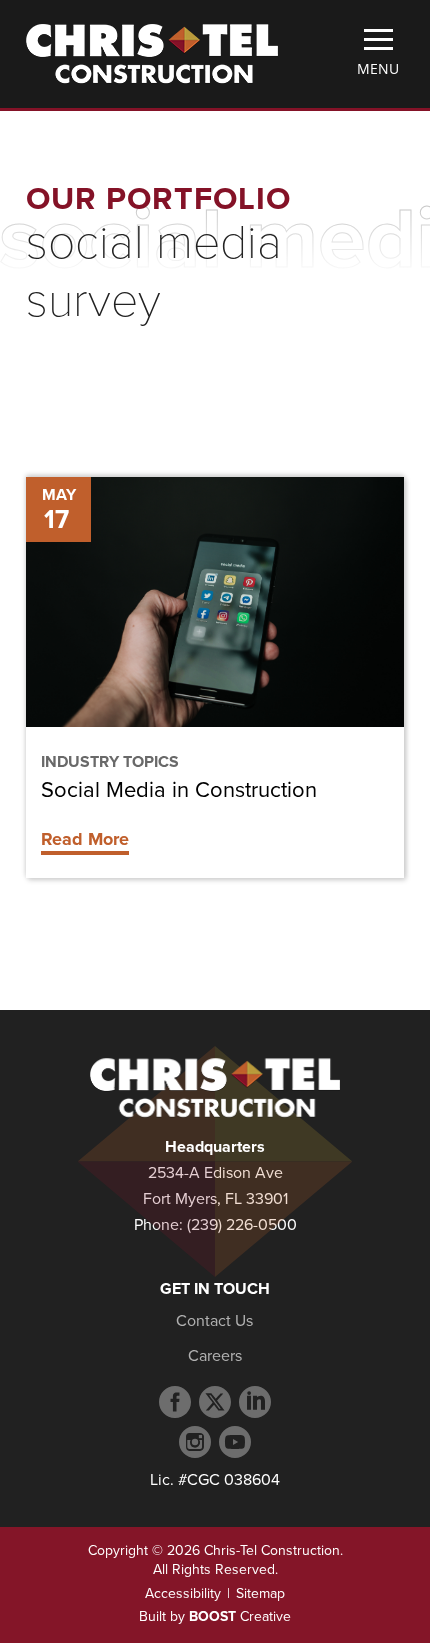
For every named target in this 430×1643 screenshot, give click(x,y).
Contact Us (214, 1321)
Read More (85, 839)
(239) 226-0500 (242, 1225)
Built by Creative (215, 1616)
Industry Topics (110, 762)
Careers (215, 1356)
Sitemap (260, 1593)
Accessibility (183, 1593)
